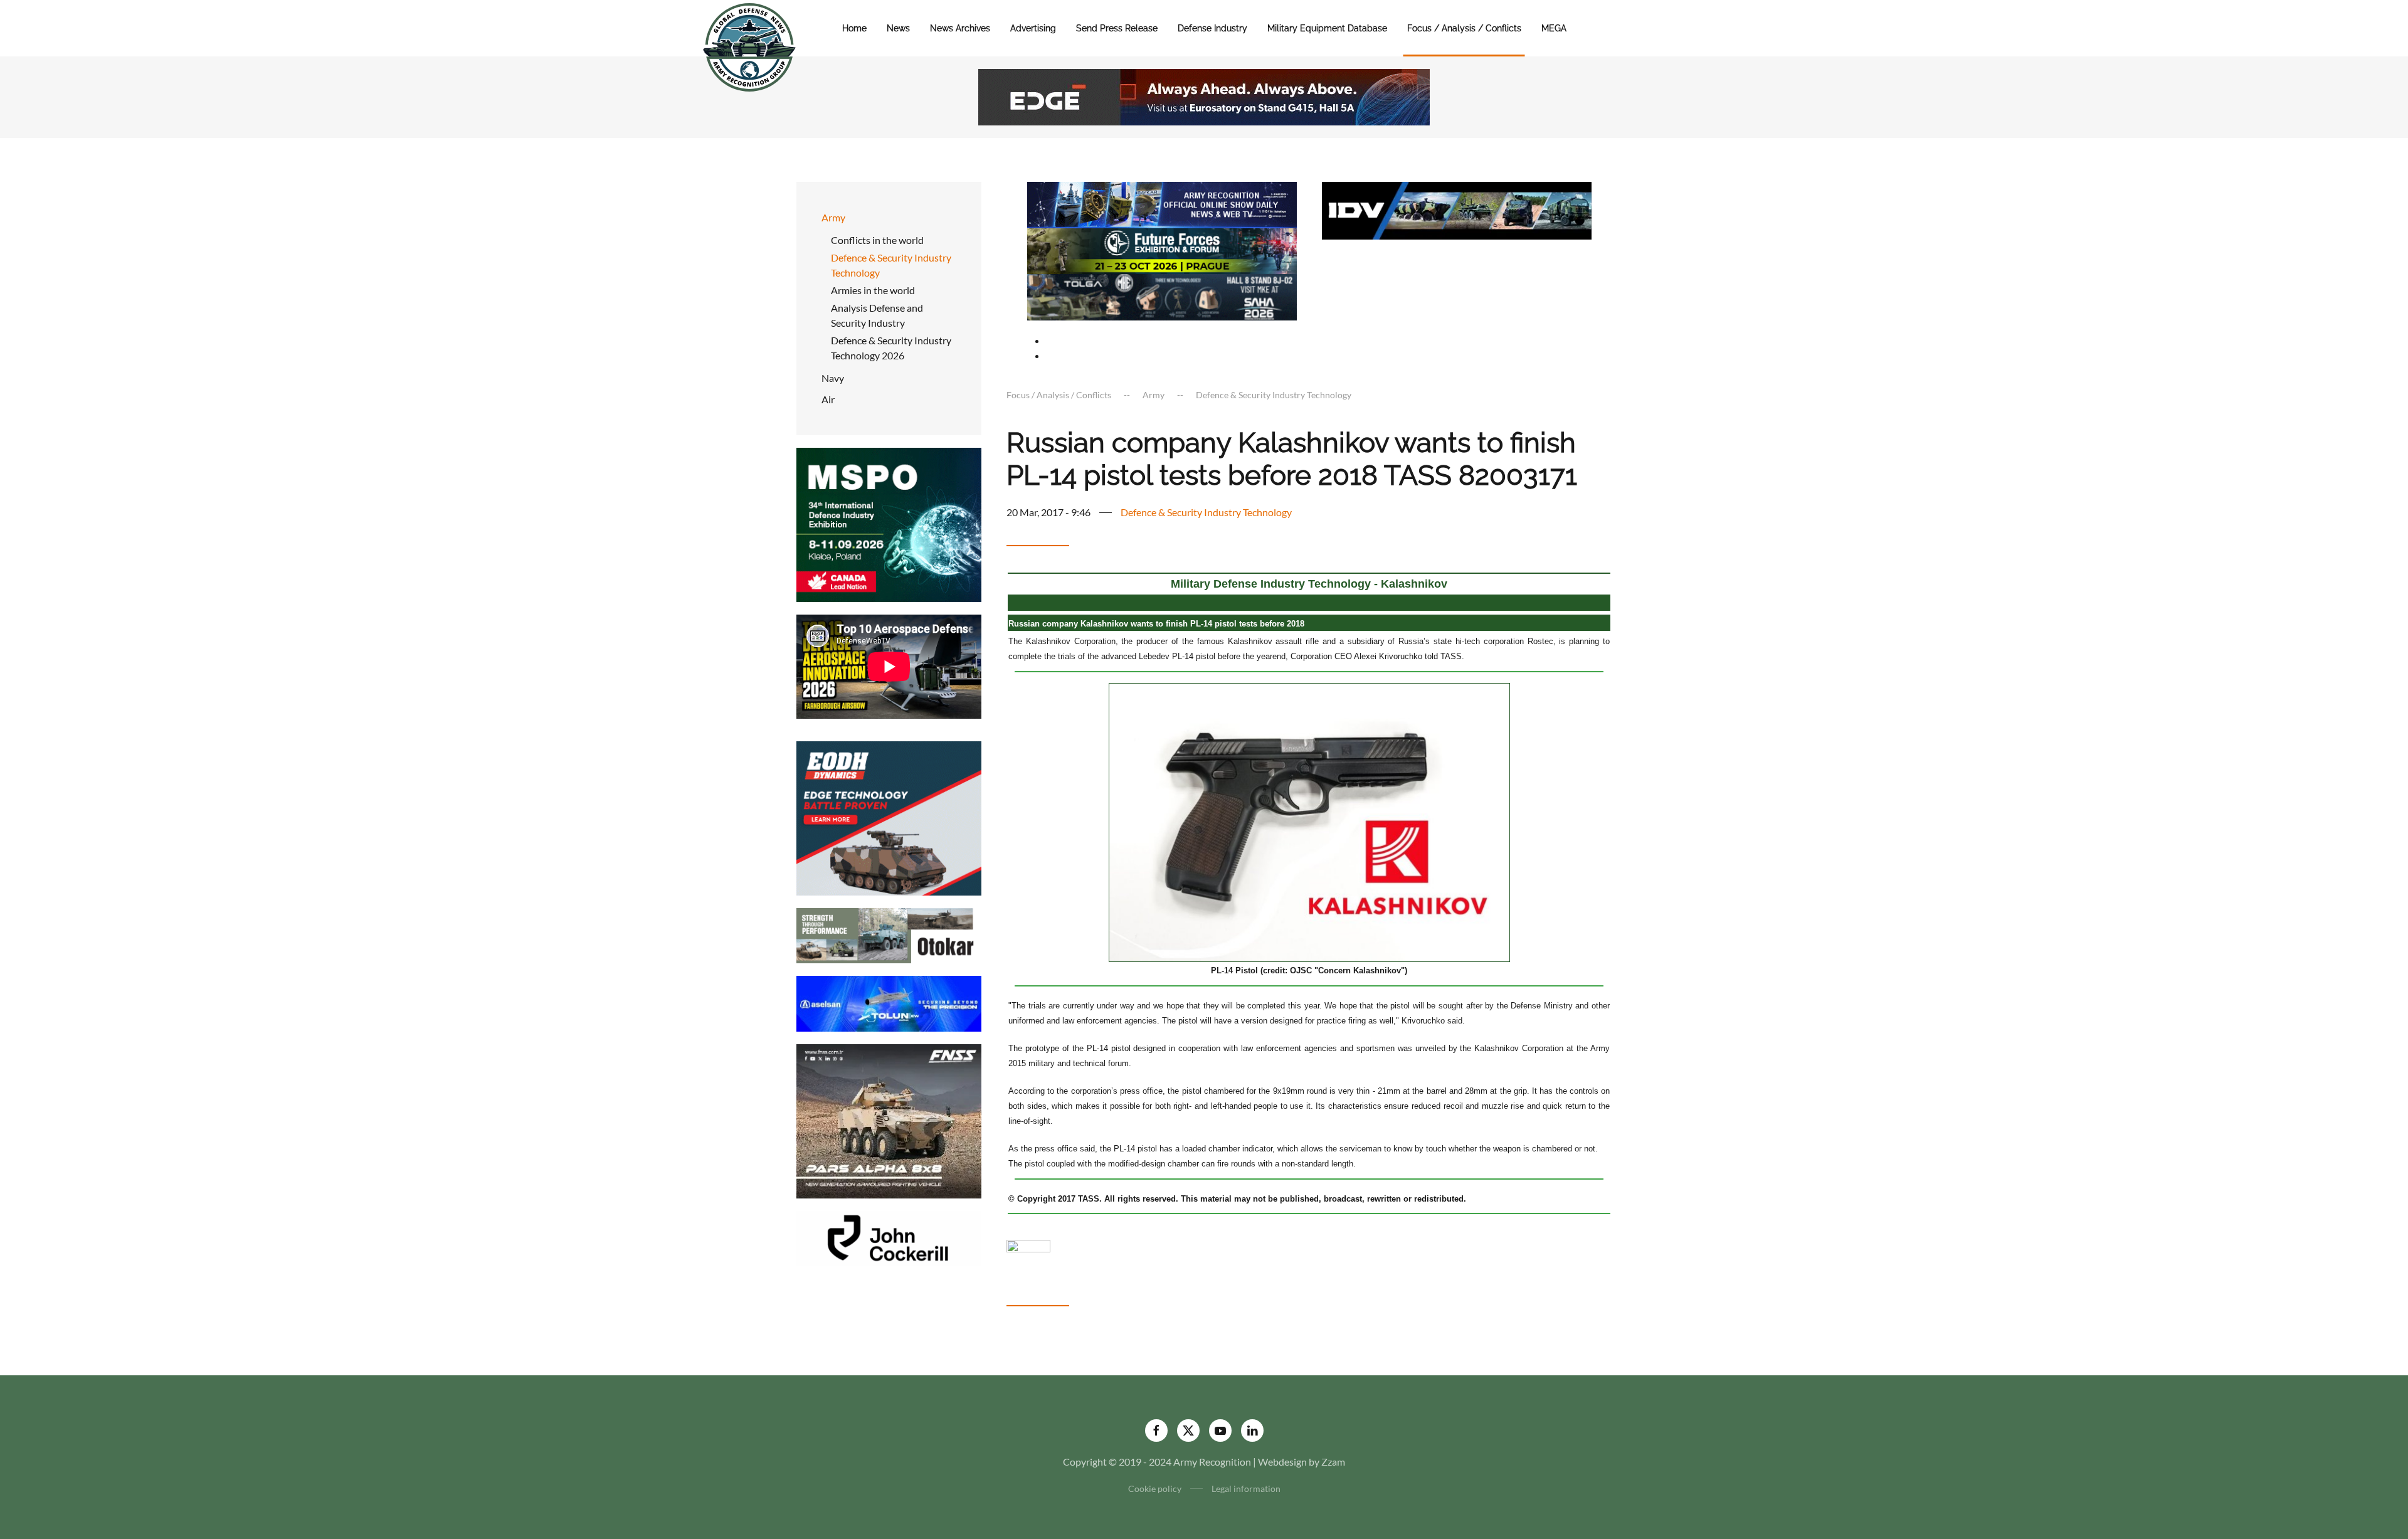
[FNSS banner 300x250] (889, 1120)
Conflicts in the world (877, 240)
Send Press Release (1117, 28)
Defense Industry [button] (1212, 28)
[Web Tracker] (1028, 1245)
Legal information (1246, 1489)
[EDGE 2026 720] (1204, 96)
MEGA (1554, 28)
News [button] (898, 28)
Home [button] (854, 28)
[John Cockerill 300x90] (889, 1237)
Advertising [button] (1033, 28)
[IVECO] (1457, 209)
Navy (833, 378)
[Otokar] (889, 934)
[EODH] (889, 817)
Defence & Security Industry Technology (891, 265)
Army (833, 217)
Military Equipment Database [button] (1327, 28)
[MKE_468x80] (1162, 296)
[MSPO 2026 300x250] (889, 523)
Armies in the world (873, 290)
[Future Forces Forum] (1162, 249)
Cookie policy (1155, 1489)
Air (828, 399)
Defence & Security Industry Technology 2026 (891, 348)
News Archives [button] (960, 28)
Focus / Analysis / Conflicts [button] (1464, 28)
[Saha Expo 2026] (1162, 204)
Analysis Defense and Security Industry (877, 315)
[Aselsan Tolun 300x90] (889, 1002)
